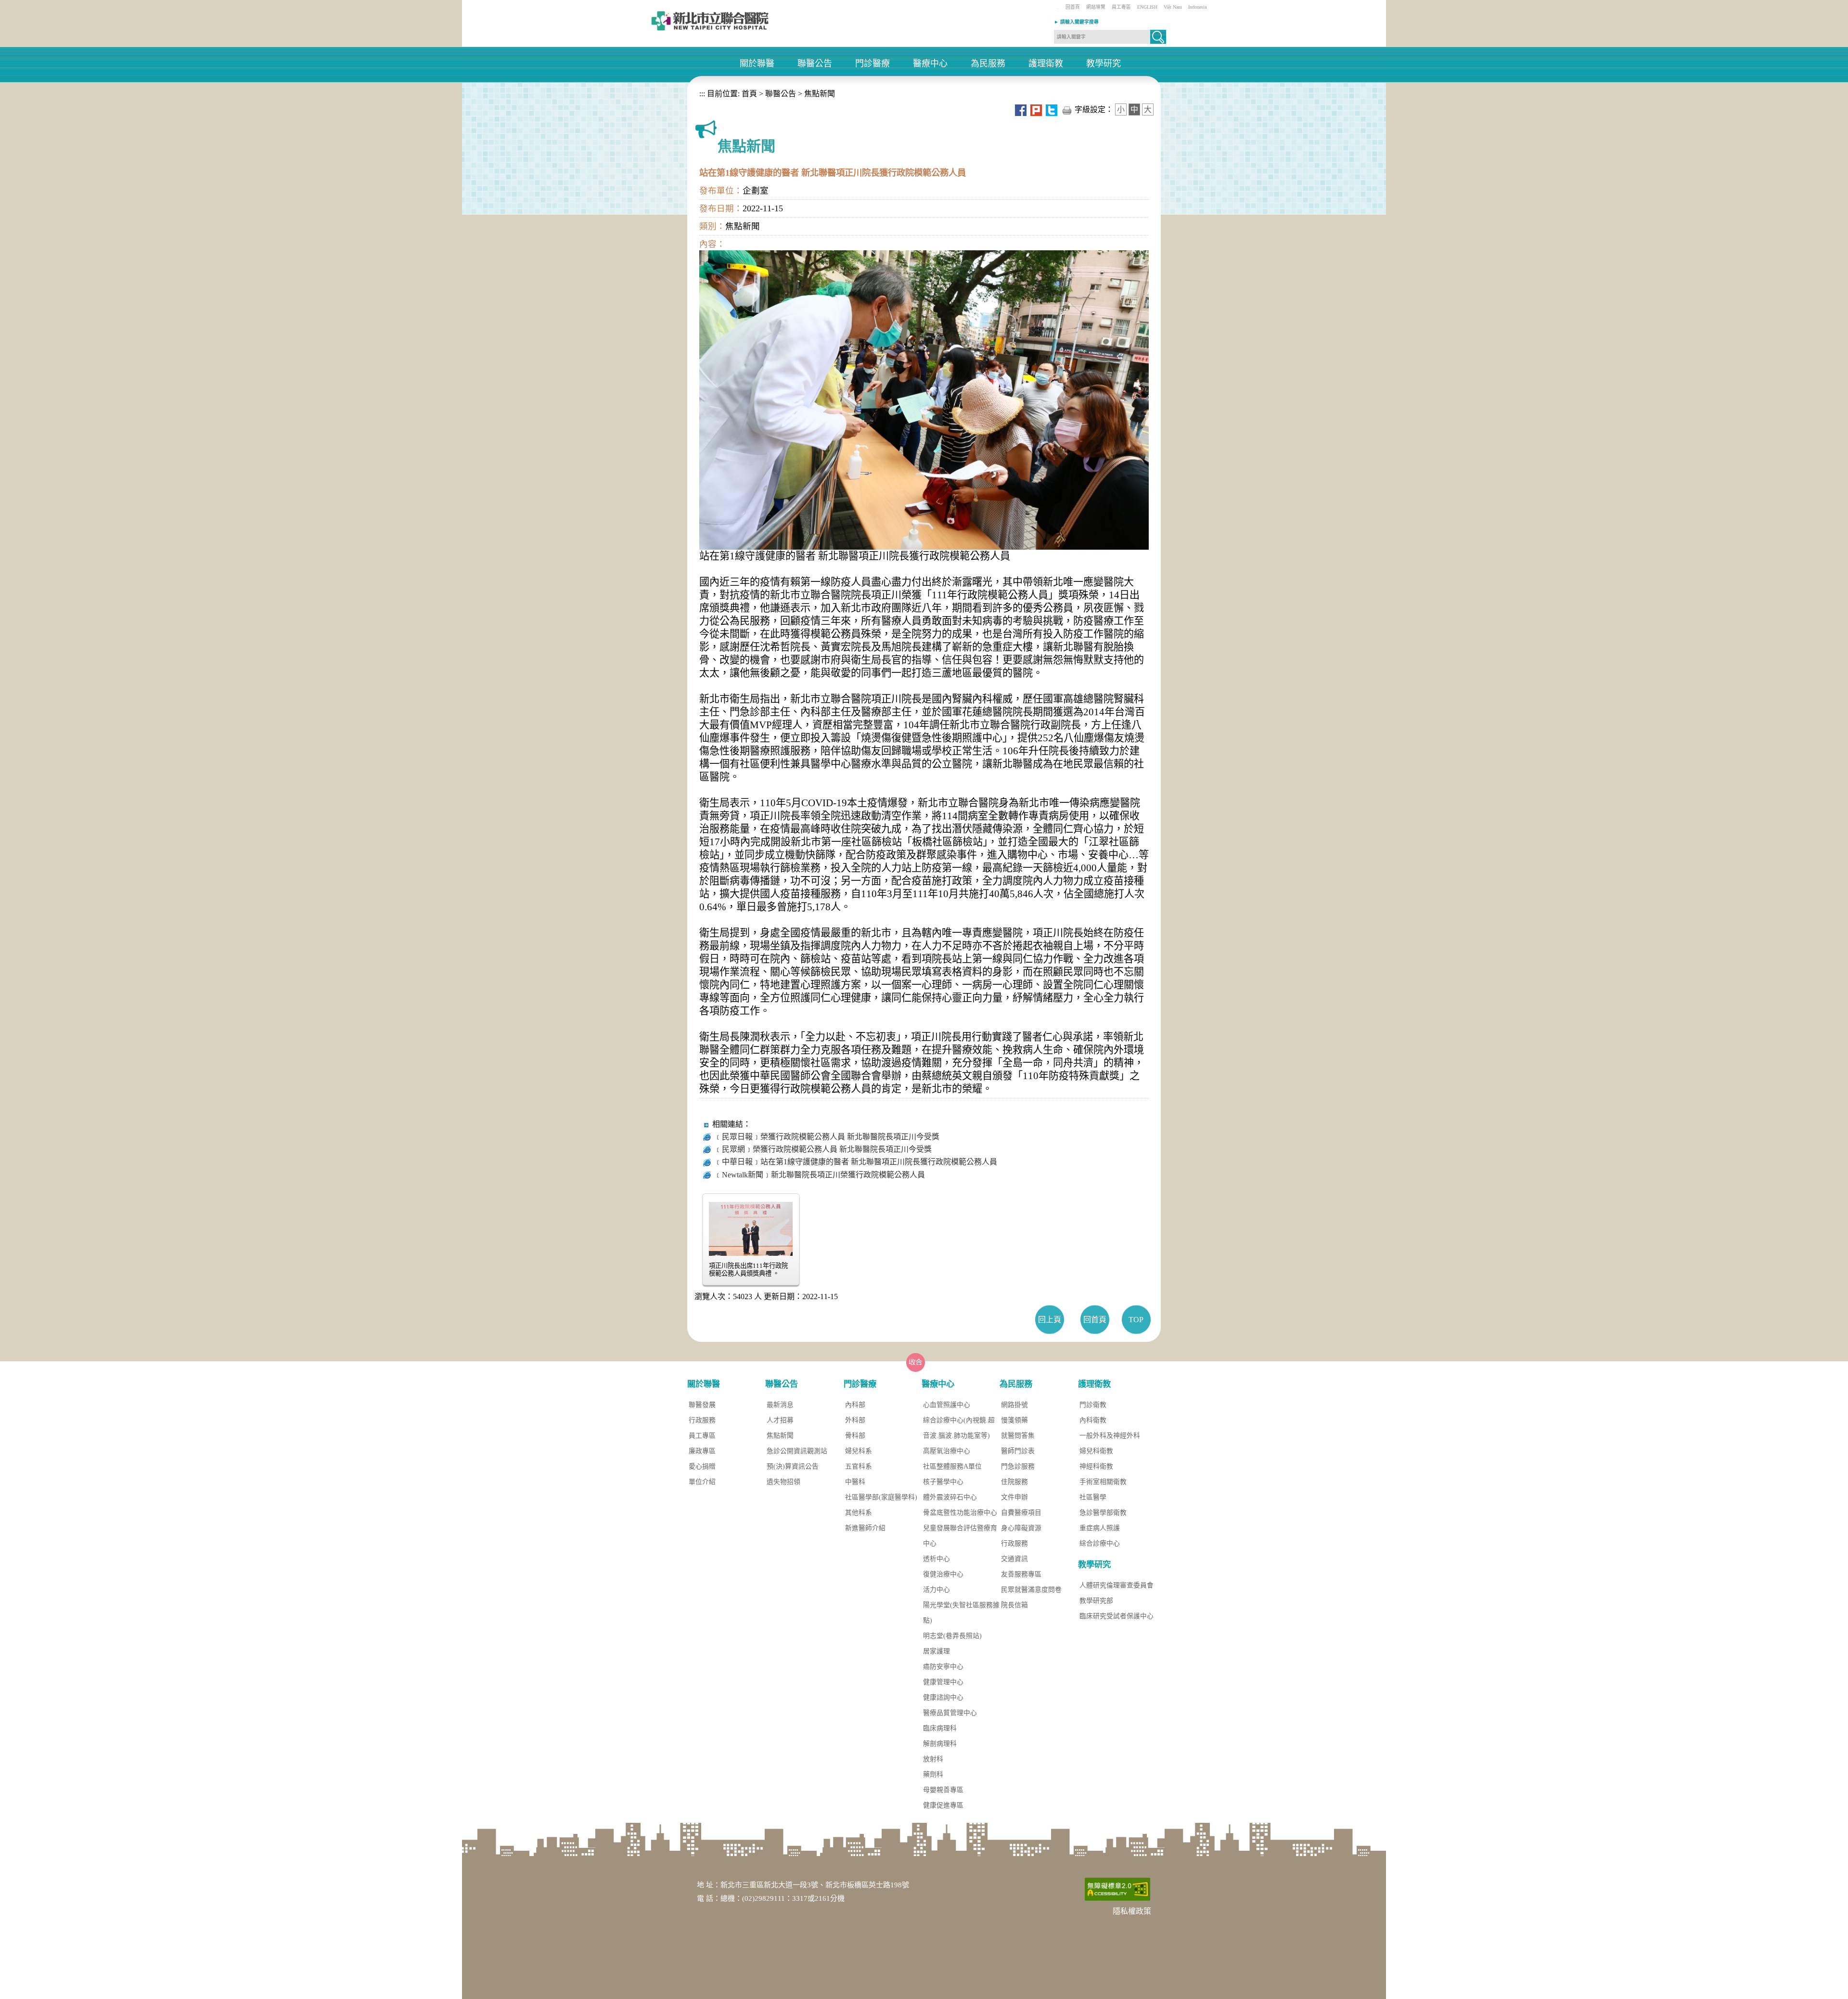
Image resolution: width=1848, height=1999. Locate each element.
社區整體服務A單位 (952, 1466)
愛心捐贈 (702, 1466)
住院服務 (1014, 1482)
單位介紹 (702, 1482)
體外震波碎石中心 (950, 1497)
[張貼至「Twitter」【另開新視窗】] (1052, 110)
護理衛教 (1046, 64)
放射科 (933, 1759)
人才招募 (780, 1420)
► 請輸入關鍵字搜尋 (1076, 22)
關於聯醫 (757, 64)
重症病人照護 (1100, 1528)
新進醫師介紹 (865, 1528)
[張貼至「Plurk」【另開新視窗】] (1036, 110)
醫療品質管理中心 (950, 1713)
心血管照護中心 (947, 1405)
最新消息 (780, 1405)
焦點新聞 (820, 94)
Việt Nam (1173, 7)
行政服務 (702, 1420)
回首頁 (1073, 7)
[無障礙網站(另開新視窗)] (1117, 1889)
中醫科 (855, 1482)
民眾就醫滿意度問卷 (1031, 1590)
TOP (1136, 1320)
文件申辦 (1014, 1497)
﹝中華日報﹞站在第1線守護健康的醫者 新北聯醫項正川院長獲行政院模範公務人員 (856, 1162)
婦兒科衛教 (1096, 1451)
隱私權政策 (1132, 1911)
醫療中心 (930, 64)
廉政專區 (702, 1451)
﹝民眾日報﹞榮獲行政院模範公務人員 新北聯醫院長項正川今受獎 (827, 1137)
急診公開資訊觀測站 (797, 1451)
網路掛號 (1014, 1405)
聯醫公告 (815, 64)
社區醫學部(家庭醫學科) (881, 1497)
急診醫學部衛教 (1103, 1513)
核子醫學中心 (943, 1482)
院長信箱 (1014, 1605)
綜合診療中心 (1100, 1543)
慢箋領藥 (1014, 1420)
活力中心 (937, 1590)
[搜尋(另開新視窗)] (1158, 41)
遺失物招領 (783, 1482)
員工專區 (1121, 7)
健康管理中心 (943, 1682)
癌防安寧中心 (943, 1667)
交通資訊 (1014, 1559)
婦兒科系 (859, 1451)
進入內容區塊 (23, 5)
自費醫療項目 (1021, 1513)
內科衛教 (1093, 1420)
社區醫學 (1093, 1497)
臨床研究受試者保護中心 (1116, 1616)
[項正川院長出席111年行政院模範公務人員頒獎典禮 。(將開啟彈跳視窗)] (751, 1228)
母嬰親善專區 (943, 1790)
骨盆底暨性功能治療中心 (960, 1513)
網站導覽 (1096, 7)
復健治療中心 (943, 1574)
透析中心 (937, 1559)
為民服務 (988, 64)
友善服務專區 (1021, 1574)
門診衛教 (1093, 1405)
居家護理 (937, 1651)
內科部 (855, 1405)
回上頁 (1050, 1320)
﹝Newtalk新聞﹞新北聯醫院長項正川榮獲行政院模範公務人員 (820, 1175)
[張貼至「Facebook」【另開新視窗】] (1021, 110)
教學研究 (1104, 64)
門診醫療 (873, 64)
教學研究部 (1096, 1601)
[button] (1158, 37)
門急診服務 (1018, 1466)
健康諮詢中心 (943, 1697)
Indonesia (1197, 7)
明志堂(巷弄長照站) (952, 1636)
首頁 (748, 94)
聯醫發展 (702, 1405)
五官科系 (859, 1466)
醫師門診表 (1018, 1451)
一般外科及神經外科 (1110, 1436)
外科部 (855, 1420)
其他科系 (859, 1513)
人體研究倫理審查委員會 (1116, 1585)
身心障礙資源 (1021, 1528)
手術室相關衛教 (1103, 1482)
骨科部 (855, 1436)
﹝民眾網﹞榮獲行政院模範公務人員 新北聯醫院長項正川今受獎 (823, 1149)
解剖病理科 (940, 1744)
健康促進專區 (943, 1805)
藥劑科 (933, 1774)
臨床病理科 (940, 1728)
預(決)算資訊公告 (793, 1466)
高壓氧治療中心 (947, 1451)
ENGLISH (1147, 7)
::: (1059, 9)
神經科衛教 (1096, 1466)
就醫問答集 (1018, 1436)
